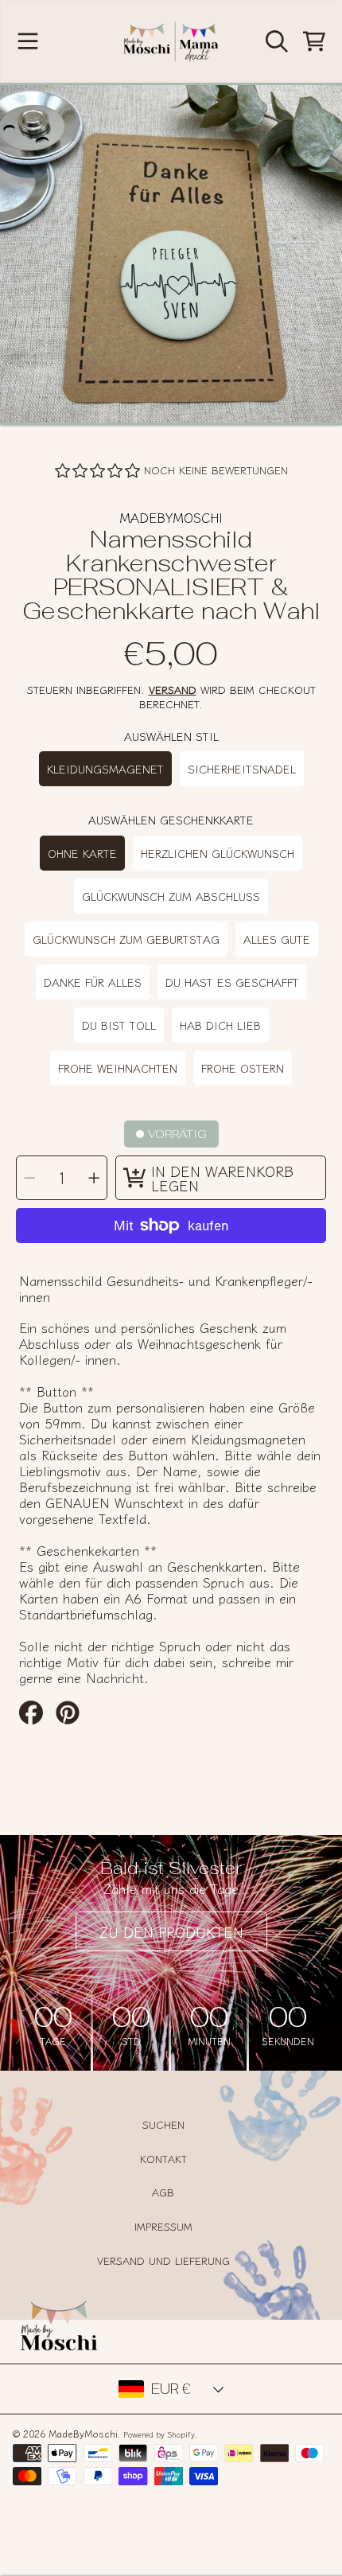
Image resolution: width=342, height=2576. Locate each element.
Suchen (163, 2124)
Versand (173, 690)
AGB (163, 2192)
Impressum (163, 2226)
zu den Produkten (171, 1931)
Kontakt (163, 2159)
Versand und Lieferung (163, 2260)
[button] (28, 41)
